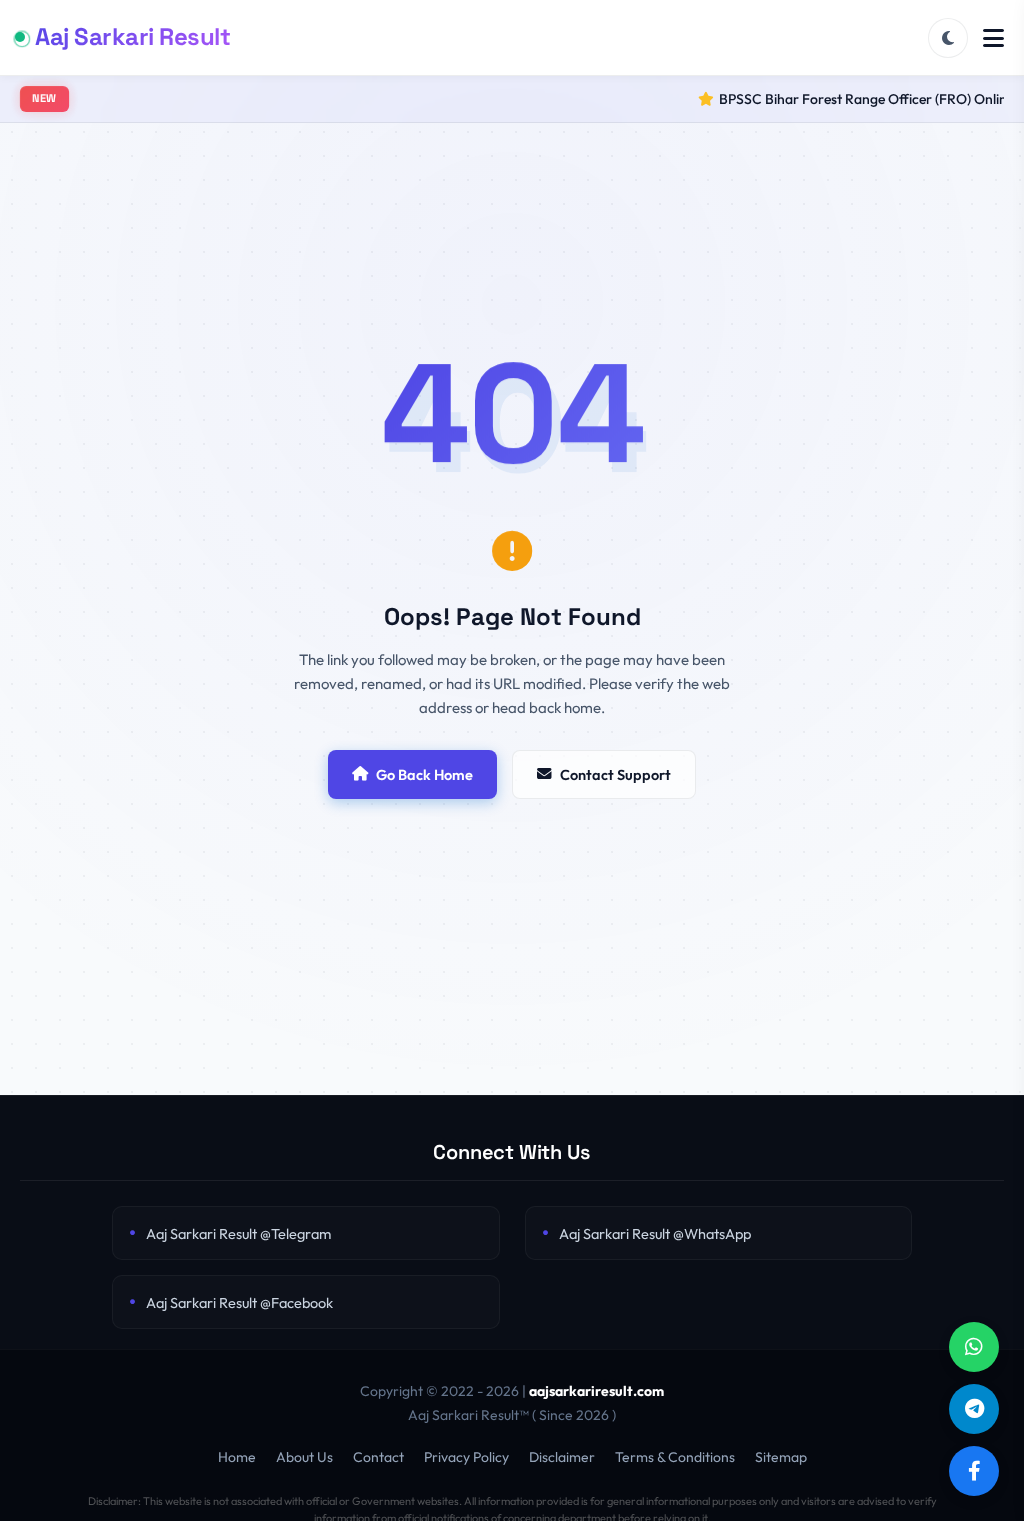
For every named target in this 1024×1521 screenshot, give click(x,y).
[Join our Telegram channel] (974, 1409)
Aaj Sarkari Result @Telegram (238, 1233)
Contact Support (615, 774)
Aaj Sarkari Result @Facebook (239, 1302)
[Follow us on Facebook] (974, 1471)
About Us (304, 1457)
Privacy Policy (466, 1457)
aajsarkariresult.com (596, 1391)
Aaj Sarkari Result (132, 36)
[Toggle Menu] (993, 38)
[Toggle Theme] (948, 38)
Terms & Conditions (675, 1457)
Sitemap (781, 1457)
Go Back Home (424, 774)
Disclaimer (562, 1457)
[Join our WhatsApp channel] (974, 1347)
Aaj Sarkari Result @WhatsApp (655, 1233)
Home (237, 1457)
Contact (378, 1457)
